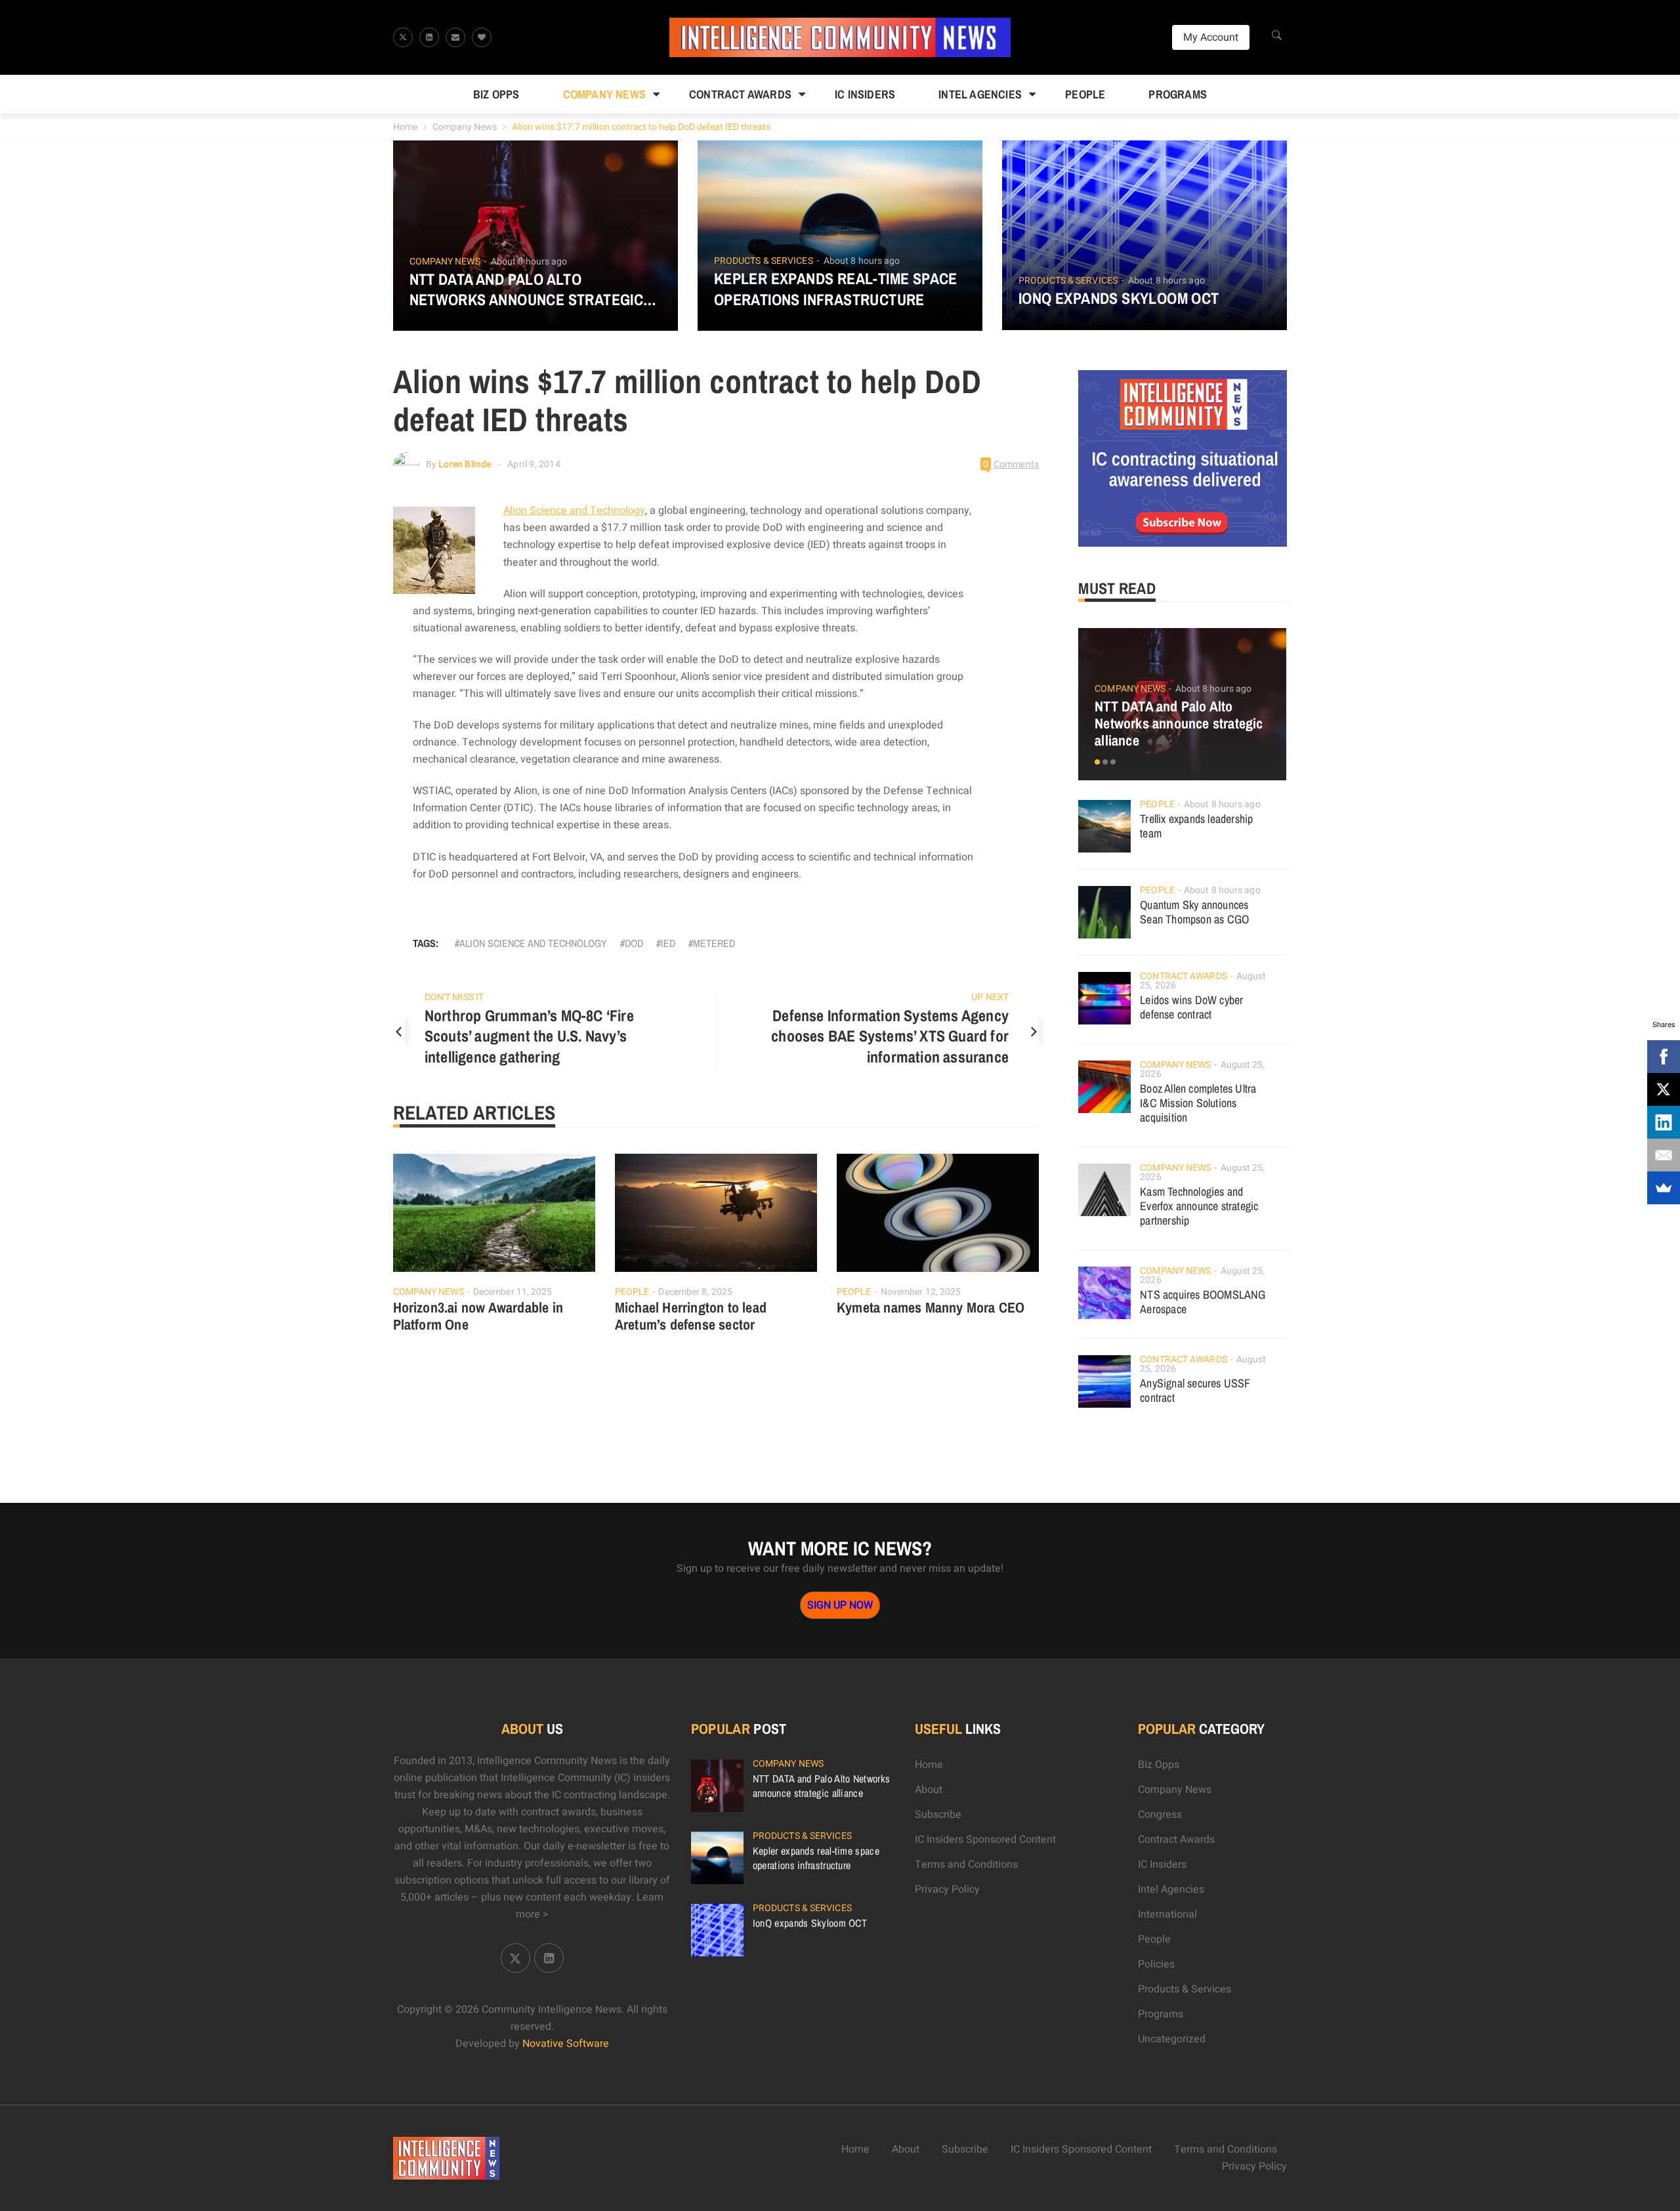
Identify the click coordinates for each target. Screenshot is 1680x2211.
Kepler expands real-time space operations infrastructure (836, 289)
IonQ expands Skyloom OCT (1119, 298)
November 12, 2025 (921, 1292)
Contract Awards (740, 94)
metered (714, 943)
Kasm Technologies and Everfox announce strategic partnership (1199, 1206)
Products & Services (764, 261)
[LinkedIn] (1664, 1122)
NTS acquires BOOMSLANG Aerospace (1203, 1302)
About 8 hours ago (529, 262)
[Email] (1664, 1155)
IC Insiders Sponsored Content (985, 1840)
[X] (1664, 1089)
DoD (634, 943)
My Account (1211, 37)
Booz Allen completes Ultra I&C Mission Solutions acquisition (1198, 1103)
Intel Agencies (980, 94)
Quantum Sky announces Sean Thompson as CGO (1194, 912)
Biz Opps (496, 94)
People (1085, 94)
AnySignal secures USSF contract (1195, 1390)
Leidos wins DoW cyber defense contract (1191, 1007)
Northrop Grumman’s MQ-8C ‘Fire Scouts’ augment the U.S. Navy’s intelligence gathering (529, 1036)
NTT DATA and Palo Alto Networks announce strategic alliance (527, 289)
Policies (1156, 1964)
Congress (1160, 1815)
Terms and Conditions (966, 1864)
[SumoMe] (1664, 1188)
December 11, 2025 (513, 1292)
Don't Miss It (454, 997)
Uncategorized (1172, 2039)
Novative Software (566, 2044)
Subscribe (938, 1815)
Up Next (990, 997)
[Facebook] (1664, 1057)
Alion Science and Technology (574, 511)
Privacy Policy (947, 1889)
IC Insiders (865, 94)
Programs (1178, 94)
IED (668, 943)
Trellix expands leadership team (1196, 826)
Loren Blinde (465, 464)
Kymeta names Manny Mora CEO (931, 1307)
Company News (604, 94)
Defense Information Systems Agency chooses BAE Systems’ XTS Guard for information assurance (890, 1036)
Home (405, 127)
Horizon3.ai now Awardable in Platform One (478, 1316)
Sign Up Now (840, 1605)
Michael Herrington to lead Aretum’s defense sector (691, 1316)
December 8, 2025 (695, 1292)
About (929, 1790)
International (1167, 1914)
